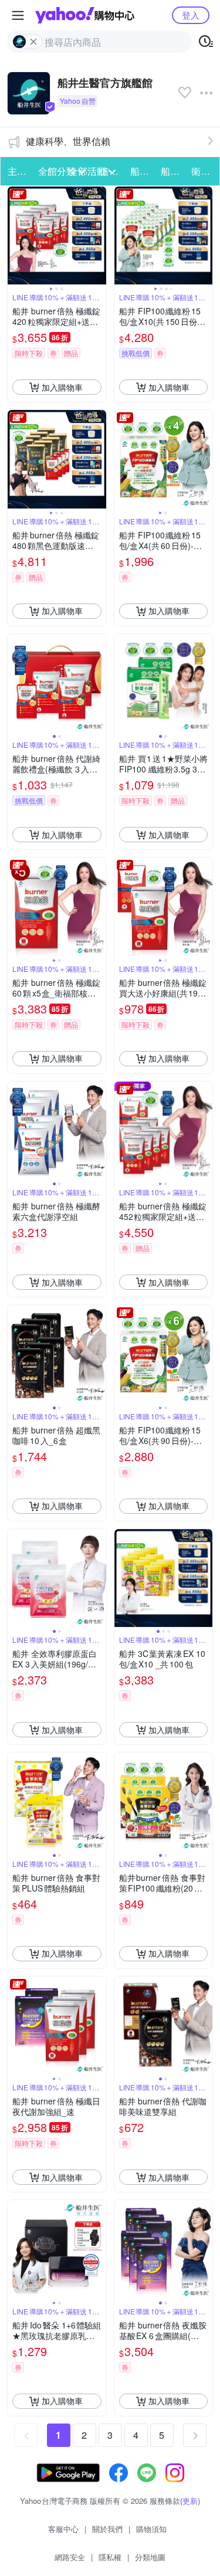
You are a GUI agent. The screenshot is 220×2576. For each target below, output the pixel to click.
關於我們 (107, 2529)
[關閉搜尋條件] (33, 42)
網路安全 (70, 2557)
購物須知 (151, 2529)
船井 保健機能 (142, 171)
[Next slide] (99, 236)
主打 (17, 171)
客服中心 (63, 2529)
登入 (191, 15)
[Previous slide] (15, 236)
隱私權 (110, 2557)
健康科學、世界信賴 (68, 141)
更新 (190, 2501)
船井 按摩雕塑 (172, 171)
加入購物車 (62, 387)
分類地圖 (150, 2557)
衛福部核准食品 (203, 171)
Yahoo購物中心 (85, 15)
